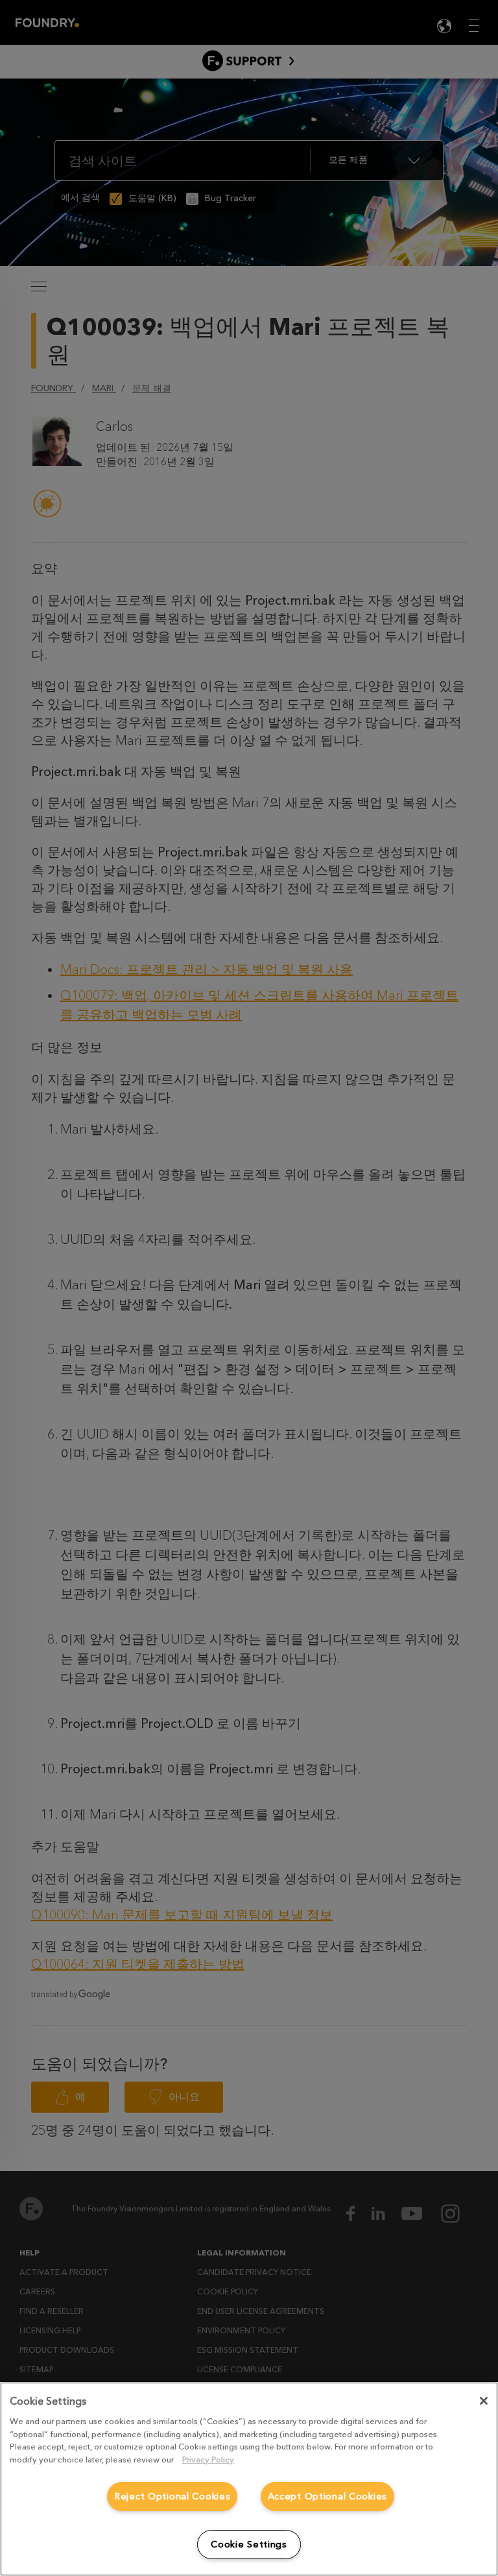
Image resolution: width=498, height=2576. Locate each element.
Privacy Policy (208, 2460)
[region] (249, 2479)
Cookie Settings (249, 2545)
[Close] (484, 2401)
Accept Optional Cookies (328, 2497)
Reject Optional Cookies (172, 2497)
